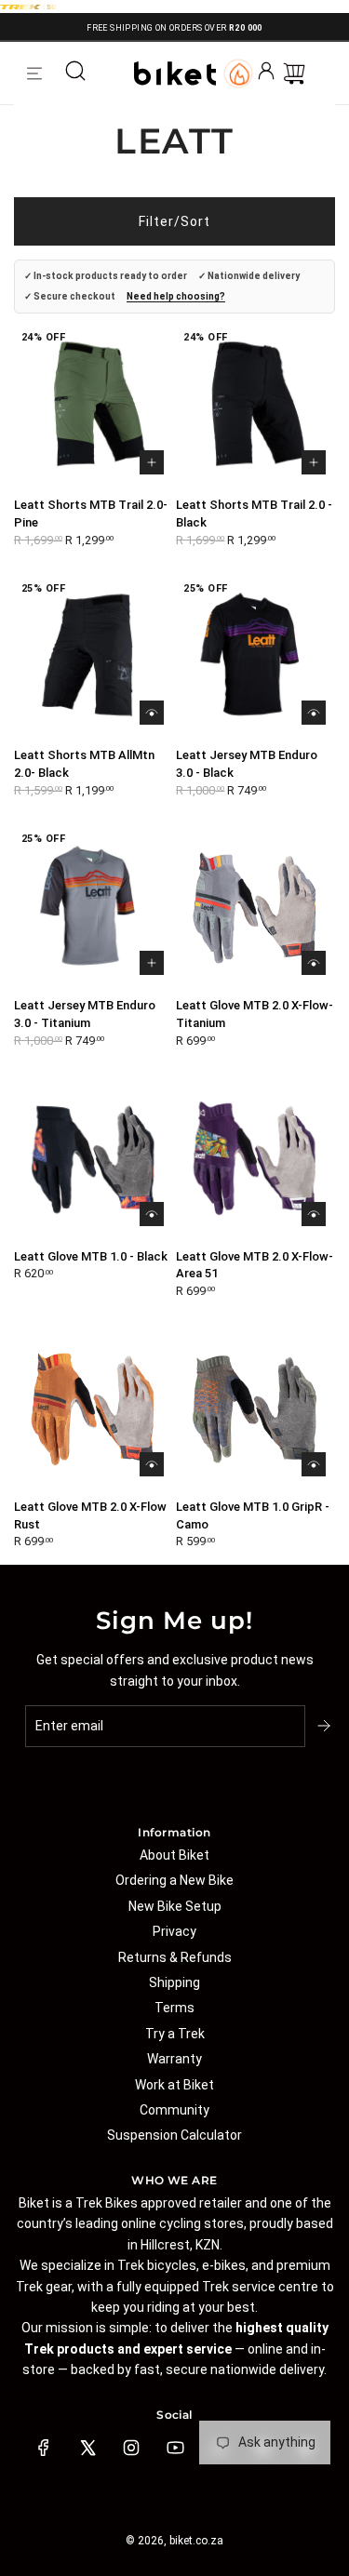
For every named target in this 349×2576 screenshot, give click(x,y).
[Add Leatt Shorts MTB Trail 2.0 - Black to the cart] (314, 462)
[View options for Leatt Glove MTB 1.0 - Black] (152, 1214)
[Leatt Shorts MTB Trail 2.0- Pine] (94, 404)
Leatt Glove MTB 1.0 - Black (91, 1256)
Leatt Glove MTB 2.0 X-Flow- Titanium (255, 1014)
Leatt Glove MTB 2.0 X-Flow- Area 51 (255, 1265)
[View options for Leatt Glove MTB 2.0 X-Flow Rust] (152, 1464)
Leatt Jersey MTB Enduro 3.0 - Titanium (85, 1014)
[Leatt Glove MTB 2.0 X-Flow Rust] (94, 1406)
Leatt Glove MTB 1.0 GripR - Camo (253, 1515)
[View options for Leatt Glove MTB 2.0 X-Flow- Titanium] (314, 963)
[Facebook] (44, 2448)
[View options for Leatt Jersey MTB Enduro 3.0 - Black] (314, 713)
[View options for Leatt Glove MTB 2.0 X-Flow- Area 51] (314, 1214)
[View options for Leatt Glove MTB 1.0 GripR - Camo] (314, 1464)
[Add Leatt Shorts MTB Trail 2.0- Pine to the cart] (152, 462)
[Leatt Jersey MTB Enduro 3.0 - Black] (255, 655)
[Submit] (326, 1726)
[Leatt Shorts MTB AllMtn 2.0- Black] (94, 655)
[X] (87, 2448)
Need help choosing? (176, 296)
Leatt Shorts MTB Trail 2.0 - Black (254, 514)
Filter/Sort (174, 221)
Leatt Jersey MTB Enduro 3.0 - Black (247, 764)
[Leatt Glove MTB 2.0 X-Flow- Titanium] (255, 906)
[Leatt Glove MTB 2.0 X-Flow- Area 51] (255, 1156)
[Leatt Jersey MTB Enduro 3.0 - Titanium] (94, 906)
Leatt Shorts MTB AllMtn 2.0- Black (84, 764)
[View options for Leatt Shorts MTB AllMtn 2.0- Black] (152, 713)
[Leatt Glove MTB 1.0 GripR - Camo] (255, 1406)
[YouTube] (175, 2448)
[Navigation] (34, 73)
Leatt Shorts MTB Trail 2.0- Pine (91, 514)
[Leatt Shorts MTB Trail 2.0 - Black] (255, 404)
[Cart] (294, 73)
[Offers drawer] (238, 73)
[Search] (75, 73)
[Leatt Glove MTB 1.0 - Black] (94, 1156)
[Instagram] (131, 2448)
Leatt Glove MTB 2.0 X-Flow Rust (90, 1515)
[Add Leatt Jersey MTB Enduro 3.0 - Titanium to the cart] (152, 963)
